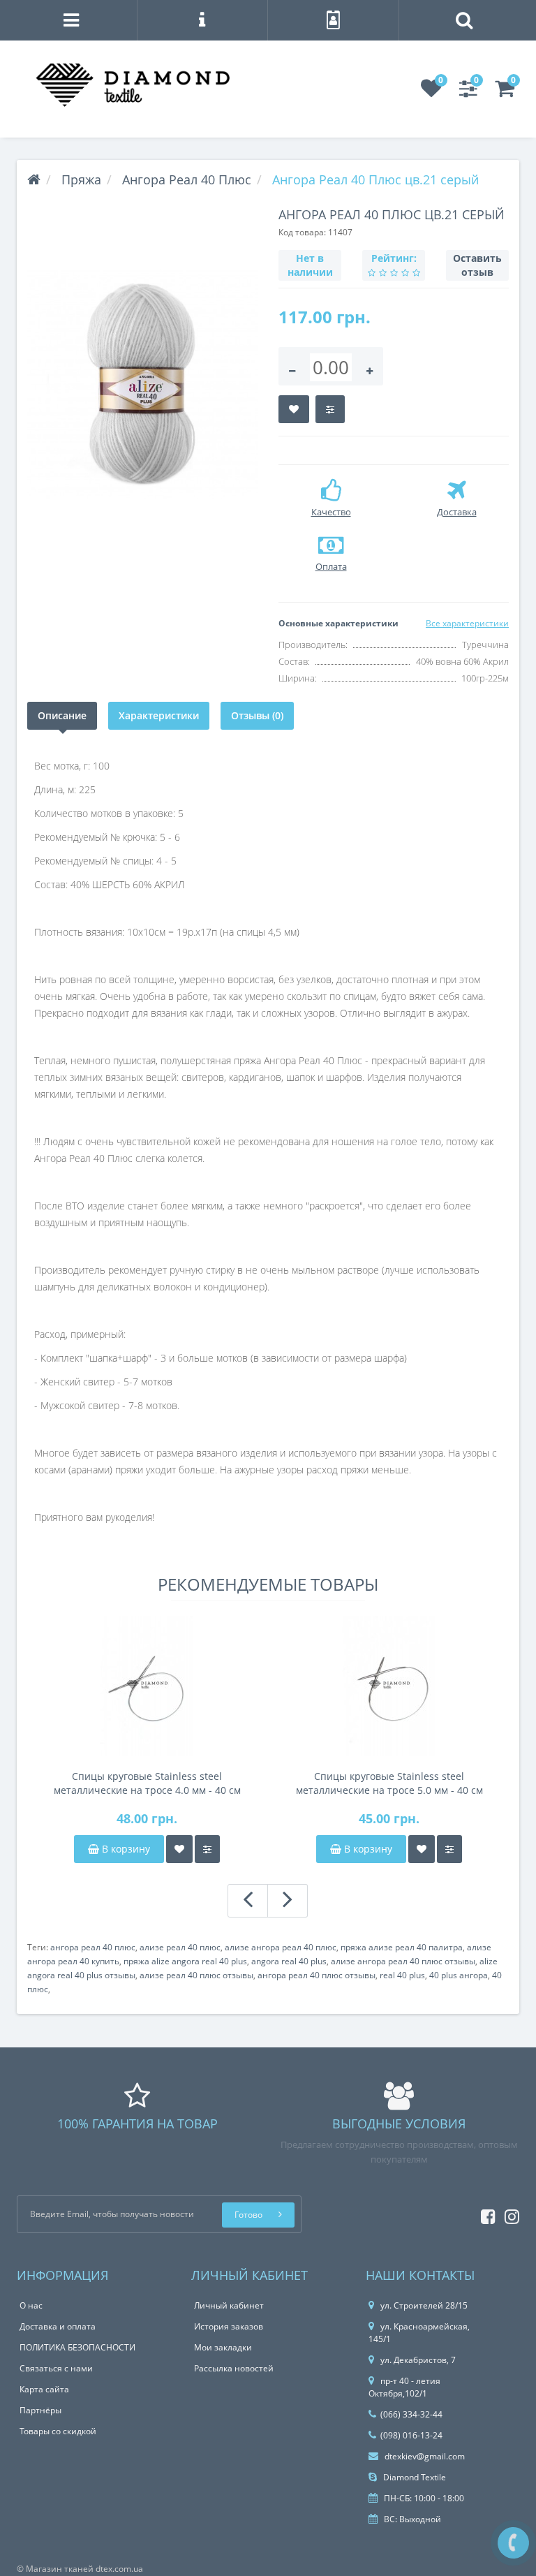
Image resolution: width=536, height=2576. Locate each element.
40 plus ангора (459, 1975)
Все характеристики (467, 623)
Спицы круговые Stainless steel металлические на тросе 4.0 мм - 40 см (147, 1783)
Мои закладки (223, 2347)
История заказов (229, 2326)
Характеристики (159, 715)
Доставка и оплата (58, 2326)
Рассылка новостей (234, 2368)
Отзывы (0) (257, 715)
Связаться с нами (56, 2368)
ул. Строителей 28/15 (424, 2305)
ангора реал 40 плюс (93, 1947)
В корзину (125, 1849)
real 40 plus (402, 1975)
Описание (62, 715)
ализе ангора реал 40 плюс (281, 1947)
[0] (431, 93)
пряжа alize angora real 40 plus (185, 1961)
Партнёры (40, 2410)
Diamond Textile (414, 2477)
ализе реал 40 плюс (180, 1947)
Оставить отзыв (477, 265)
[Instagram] (508, 2214)
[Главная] (34, 179)
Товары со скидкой (58, 2431)
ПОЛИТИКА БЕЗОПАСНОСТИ (77, 2347)
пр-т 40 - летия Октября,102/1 (404, 2387)
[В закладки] (294, 409)
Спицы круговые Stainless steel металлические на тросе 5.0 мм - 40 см (389, 1783)
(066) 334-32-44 (411, 2414)
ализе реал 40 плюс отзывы (196, 1975)
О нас (31, 2305)
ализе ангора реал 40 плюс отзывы (403, 1961)
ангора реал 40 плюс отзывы (317, 1975)
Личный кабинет (229, 2305)
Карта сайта (44, 2389)
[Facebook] (485, 2214)
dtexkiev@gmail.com (424, 2456)
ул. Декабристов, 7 (418, 2360)
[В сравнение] (330, 409)
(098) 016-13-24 (411, 2435)
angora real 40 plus (289, 1961)
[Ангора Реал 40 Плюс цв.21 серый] (142, 384)
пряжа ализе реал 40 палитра (402, 1947)
